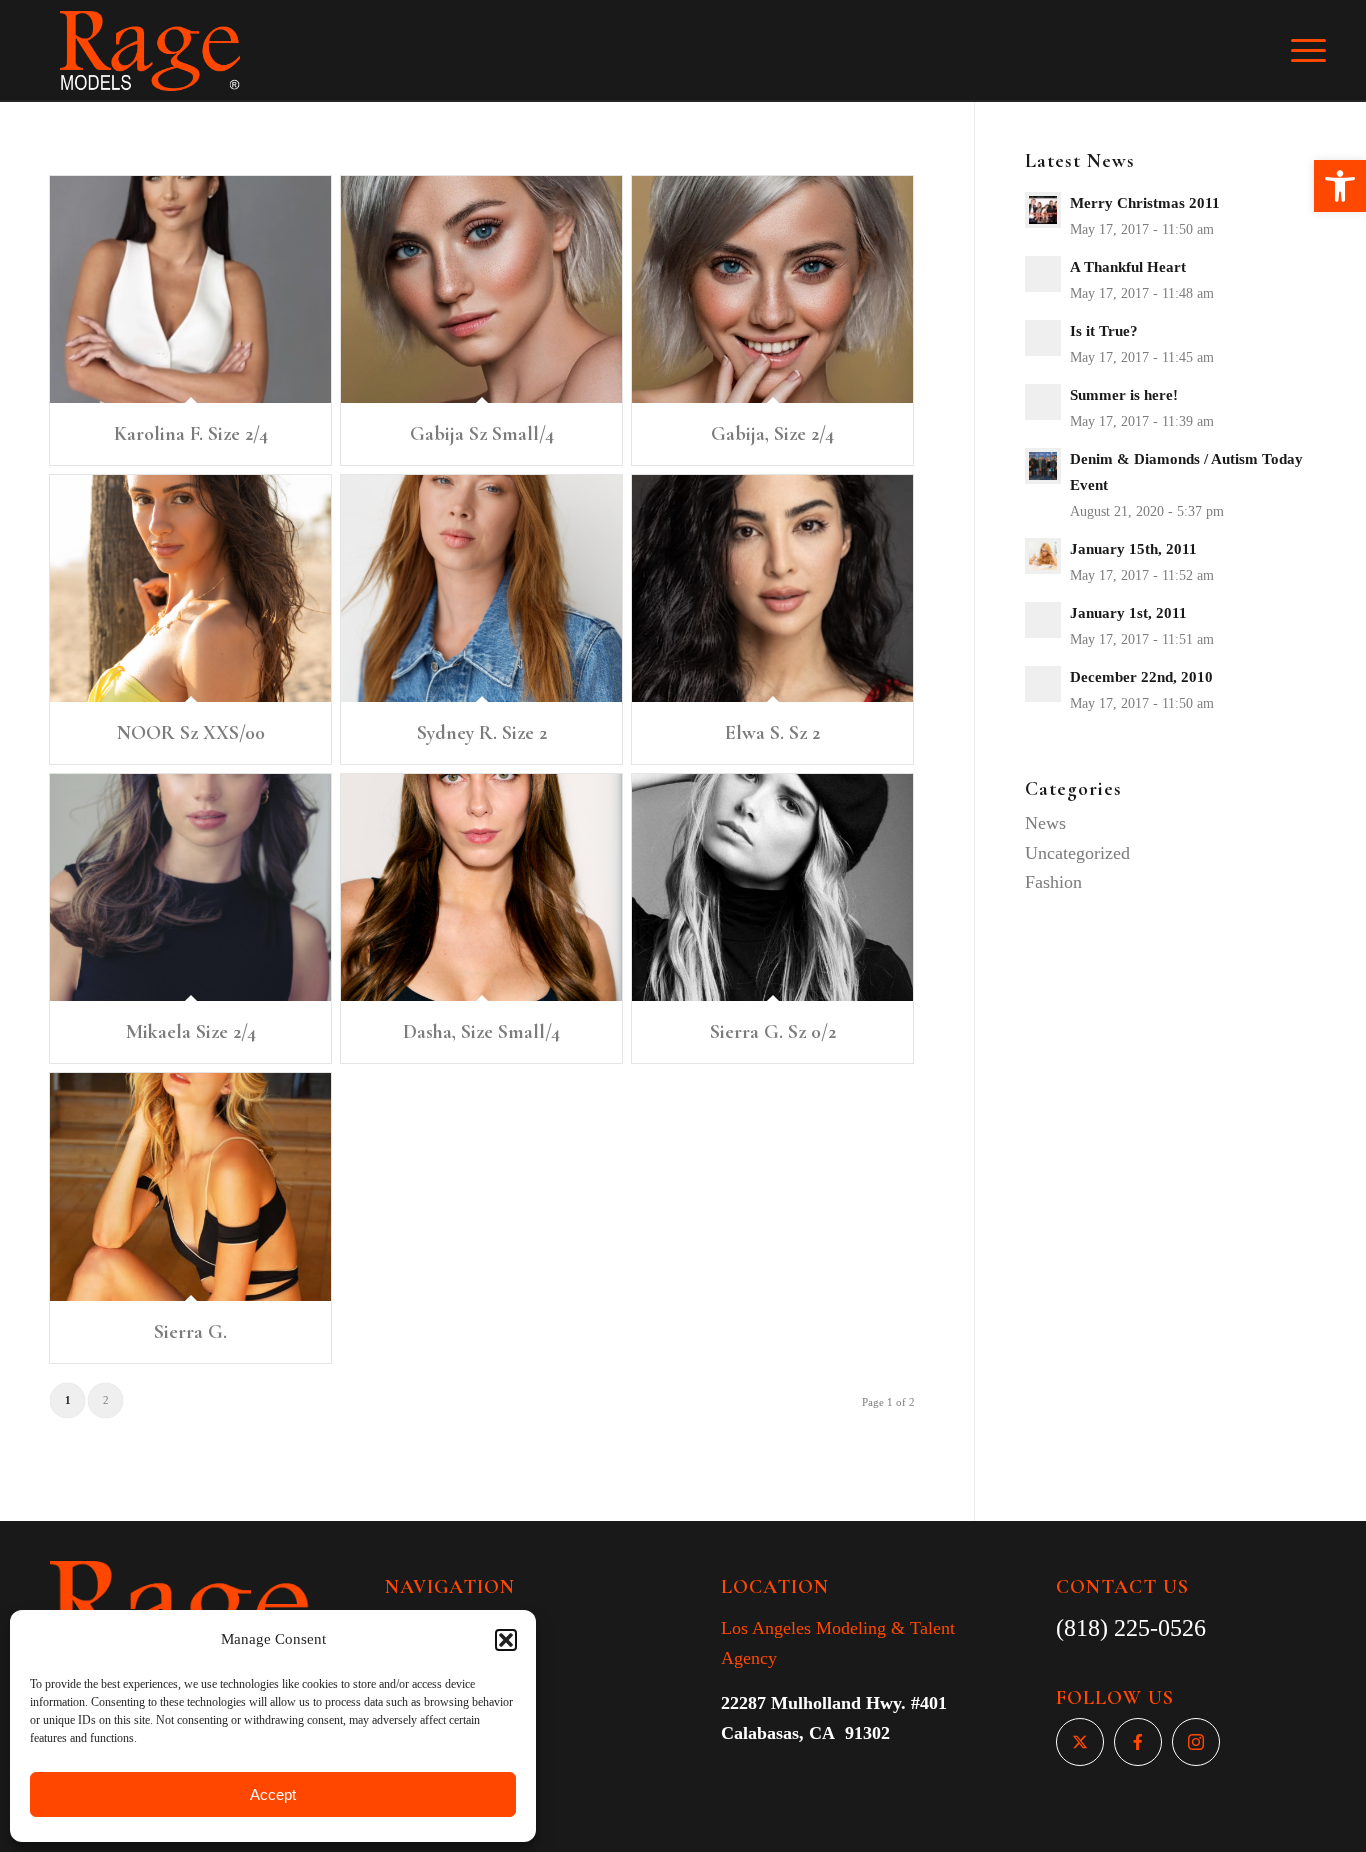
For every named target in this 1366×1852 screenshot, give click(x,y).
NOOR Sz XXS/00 (191, 733)
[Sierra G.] (190, 1186)
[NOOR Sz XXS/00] (190, 588)
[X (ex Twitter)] (1080, 1742)
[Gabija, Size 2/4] (772, 289)
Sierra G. (190, 1332)
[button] (1340, 186)
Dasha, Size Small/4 (481, 1032)
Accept (273, 1794)
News (1045, 823)
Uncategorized (1077, 853)
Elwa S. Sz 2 (772, 733)
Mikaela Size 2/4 (191, 1032)
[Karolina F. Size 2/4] (190, 289)
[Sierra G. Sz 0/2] (772, 887)
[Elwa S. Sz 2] (772, 588)
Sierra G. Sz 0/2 (773, 1032)
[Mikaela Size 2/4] (190, 887)
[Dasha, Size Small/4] (481, 887)
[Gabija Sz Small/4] (481, 289)
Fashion (1053, 882)
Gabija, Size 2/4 (772, 434)
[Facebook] (1138, 1742)
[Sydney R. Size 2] (481, 588)
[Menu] (1322, 51)
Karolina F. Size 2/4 (191, 434)
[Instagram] (1196, 1742)
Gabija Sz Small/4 (482, 434)
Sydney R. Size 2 (482, 733)
